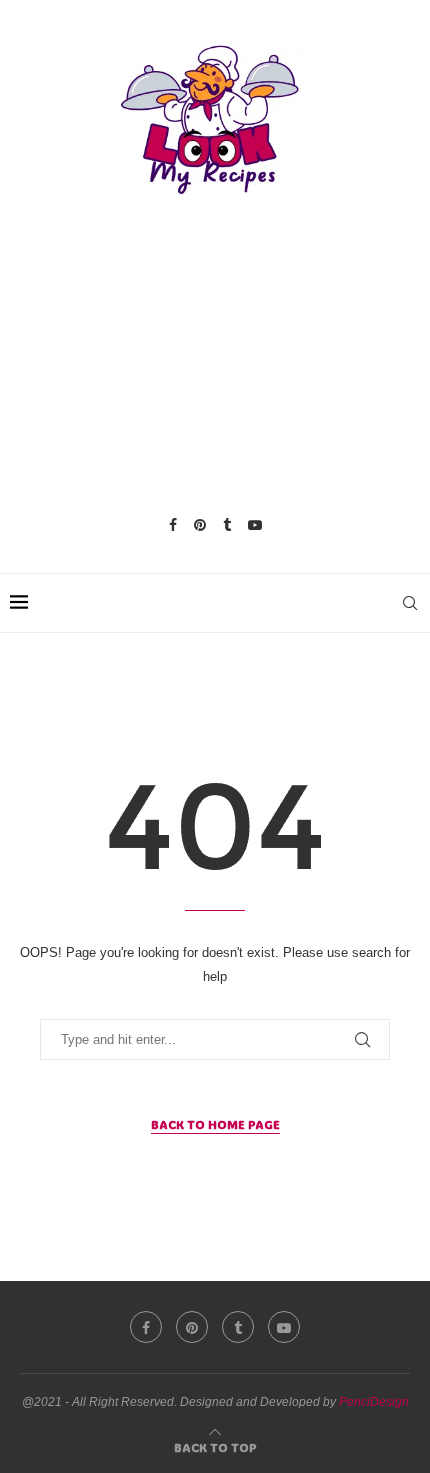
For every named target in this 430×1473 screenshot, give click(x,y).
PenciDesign (374, 1402)
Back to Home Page (215, 1124)
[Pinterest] (200, 525)
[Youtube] (255, 525)
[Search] (410, 603)
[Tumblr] (227, 525)
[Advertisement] (215, 355)
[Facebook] (173, 525)
